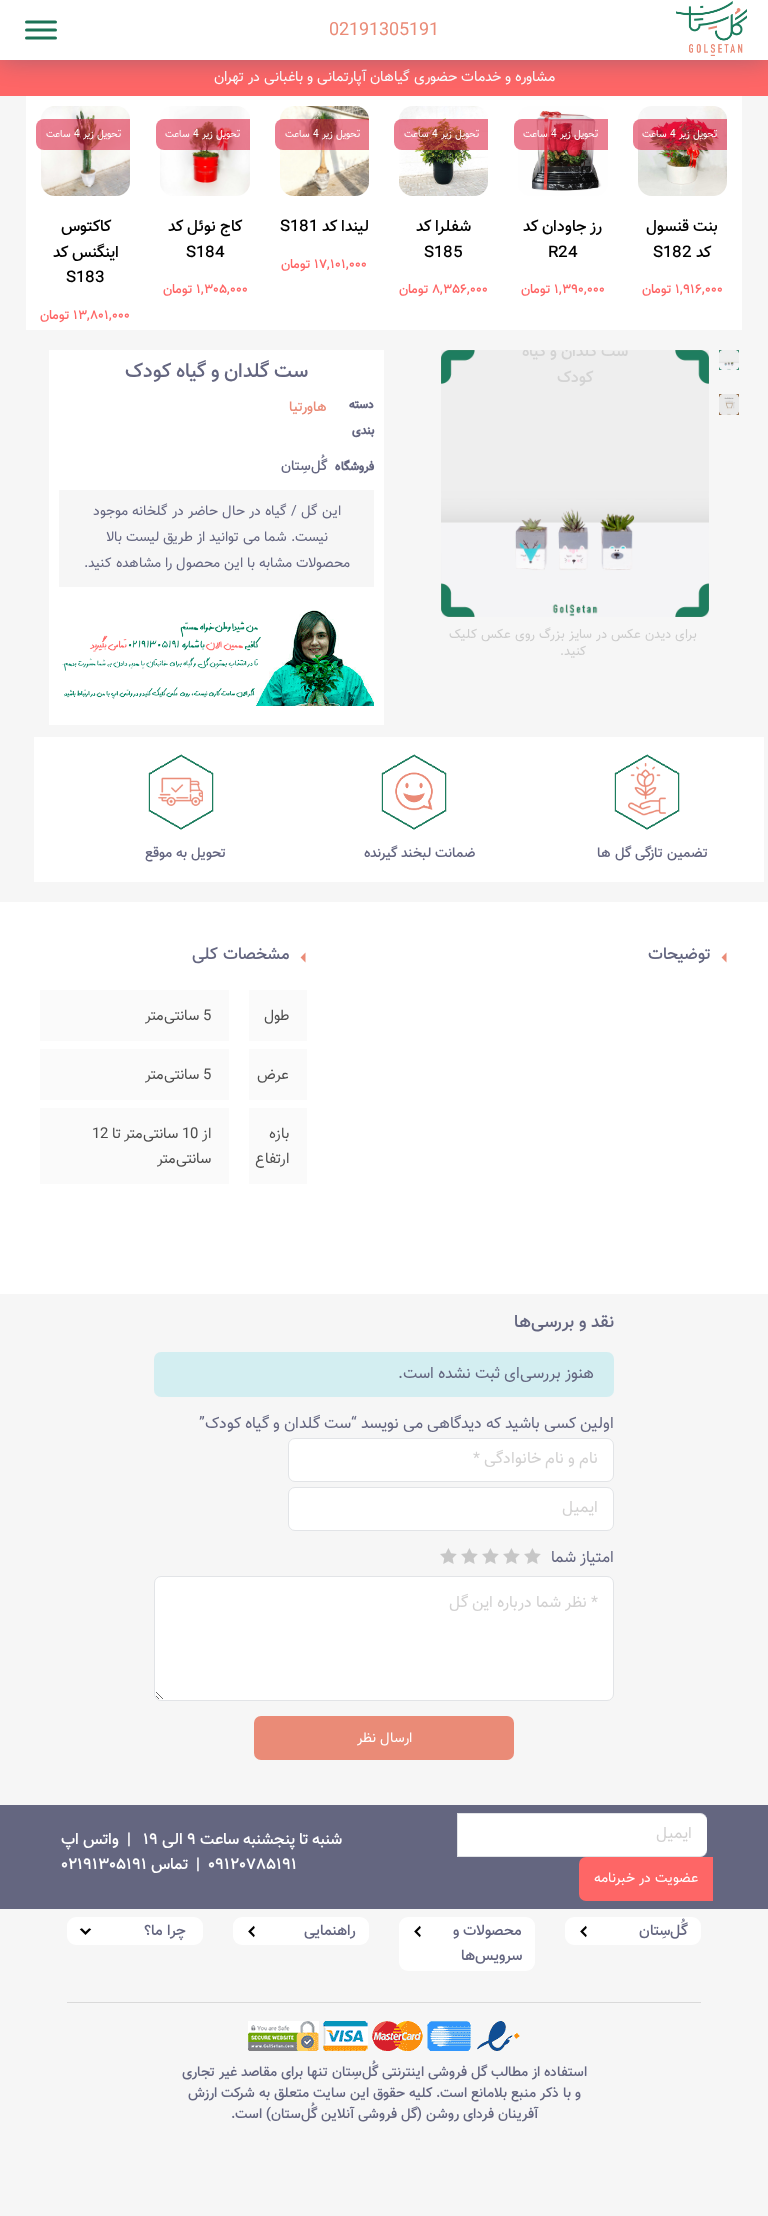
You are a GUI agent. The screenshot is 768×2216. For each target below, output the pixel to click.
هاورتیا (308, 408)
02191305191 (384, 5)
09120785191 (252, 1865)
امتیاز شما (582, 1558)
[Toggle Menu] (41, 29)
